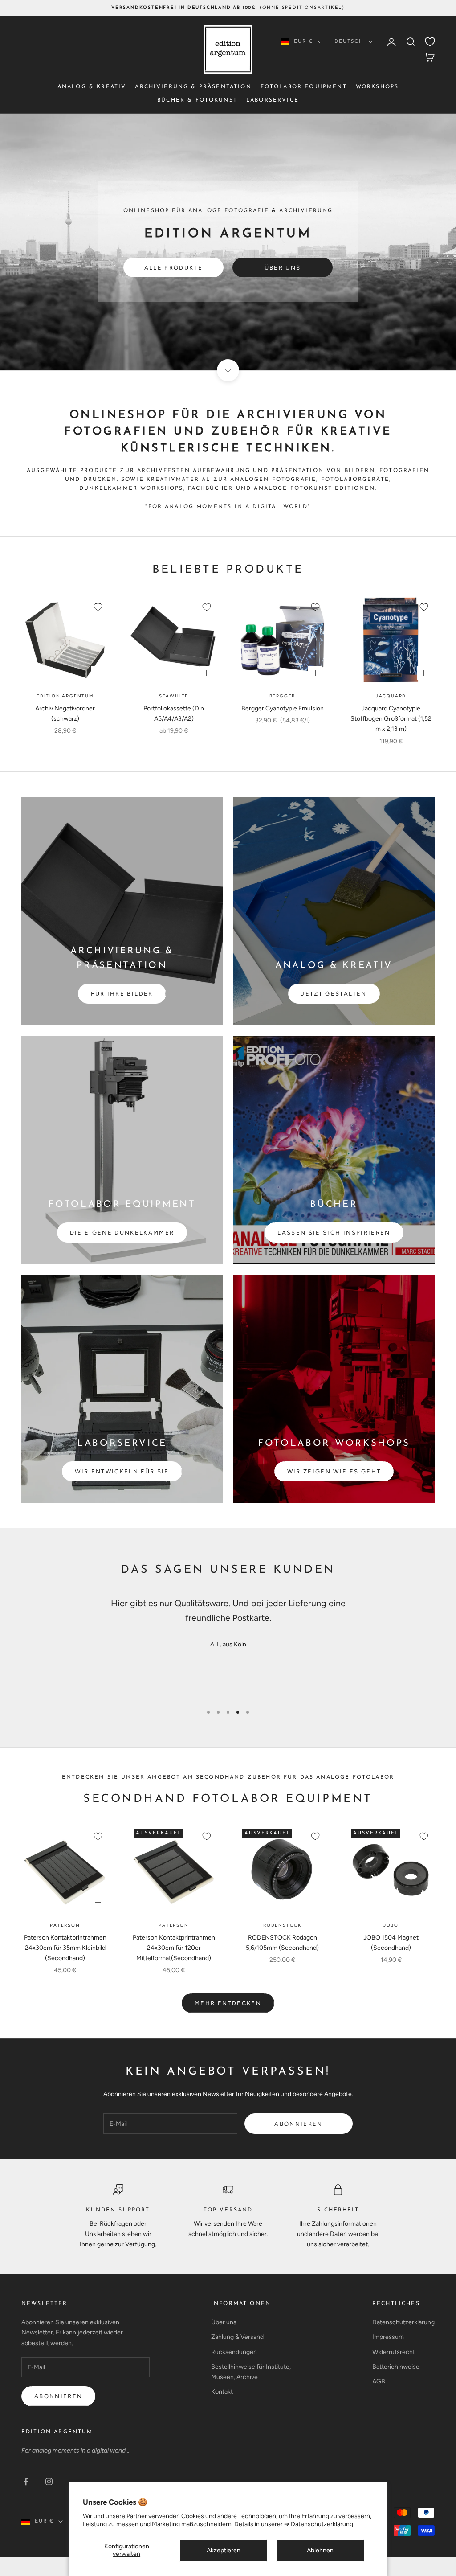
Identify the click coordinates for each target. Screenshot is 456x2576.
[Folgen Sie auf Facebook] (26, 2482)
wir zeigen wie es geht (334, 1471)
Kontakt (222, 2392)
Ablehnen (320, 2550)
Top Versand (228, 2210)
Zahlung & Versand (237, 2337)
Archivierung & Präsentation (193, 87)
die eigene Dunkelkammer (122, 1233)
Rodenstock (282, 1925)
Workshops (377, 87)
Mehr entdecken (228, 2003)
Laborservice (273, 100)
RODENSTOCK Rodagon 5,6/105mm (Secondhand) (282, 1943)
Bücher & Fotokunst (197, 100)
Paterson (65, 1925)
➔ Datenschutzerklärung (319, 2524)
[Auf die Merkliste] (98, 607)
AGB (379, 2381)
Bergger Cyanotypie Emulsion (283, 708)
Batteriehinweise (396, 2367)
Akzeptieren (224, 2550)
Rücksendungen (234, 2352)
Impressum (388, 2337)
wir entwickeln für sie (122, 1471)
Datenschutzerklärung (403, 2322)
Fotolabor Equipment (304, 87)
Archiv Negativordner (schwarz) (65, 714)
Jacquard (391, 696)
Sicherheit (338, 2210)
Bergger (283, 696)
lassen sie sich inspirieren (334, 1233)
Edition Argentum (65, 696)
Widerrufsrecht (394, 2352)
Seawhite (174, 696)
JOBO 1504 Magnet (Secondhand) (391, 1943)
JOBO (391, 1925)
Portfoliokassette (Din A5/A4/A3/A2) (174, 714)
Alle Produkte (173, 268)
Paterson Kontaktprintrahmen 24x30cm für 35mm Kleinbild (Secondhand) (65, 1948)
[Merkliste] (430, 42)
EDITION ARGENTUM (57, 2432)
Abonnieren (298, 2124)
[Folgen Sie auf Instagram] (49, 2482)
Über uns (283, 268)
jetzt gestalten (334, 994)
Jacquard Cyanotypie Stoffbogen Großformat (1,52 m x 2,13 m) (391, 719)
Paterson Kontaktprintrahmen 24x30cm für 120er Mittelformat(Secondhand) (174, 1948)
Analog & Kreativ (92, 87)
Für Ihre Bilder (122, 994)
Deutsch (349, 42)
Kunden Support (118, 2210)
